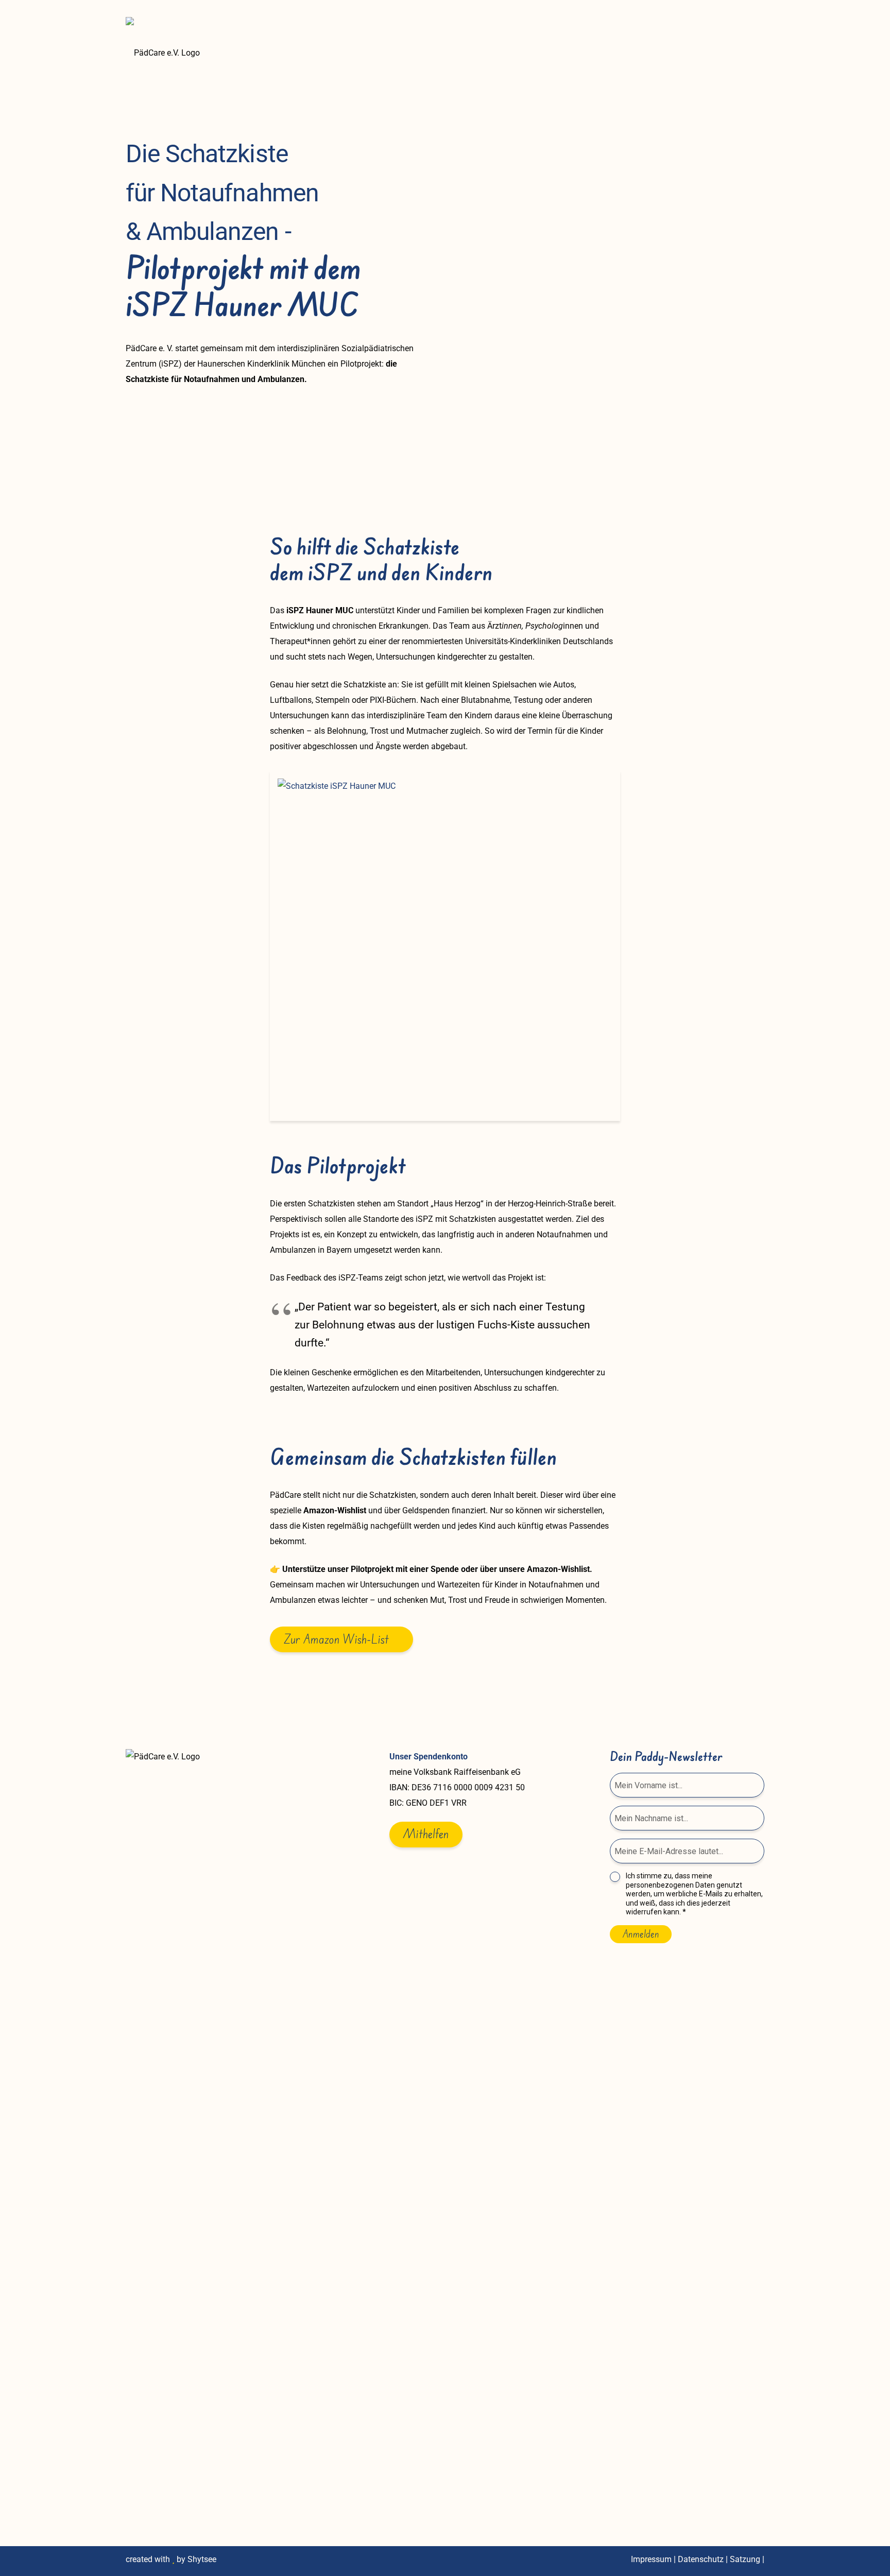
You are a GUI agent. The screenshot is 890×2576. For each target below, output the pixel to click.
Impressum (651, 2559)
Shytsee (202, 2559)
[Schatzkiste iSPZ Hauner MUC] (445, 946)
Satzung (745, 2559)
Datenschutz (701, 2559)
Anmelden (641, 1934)
